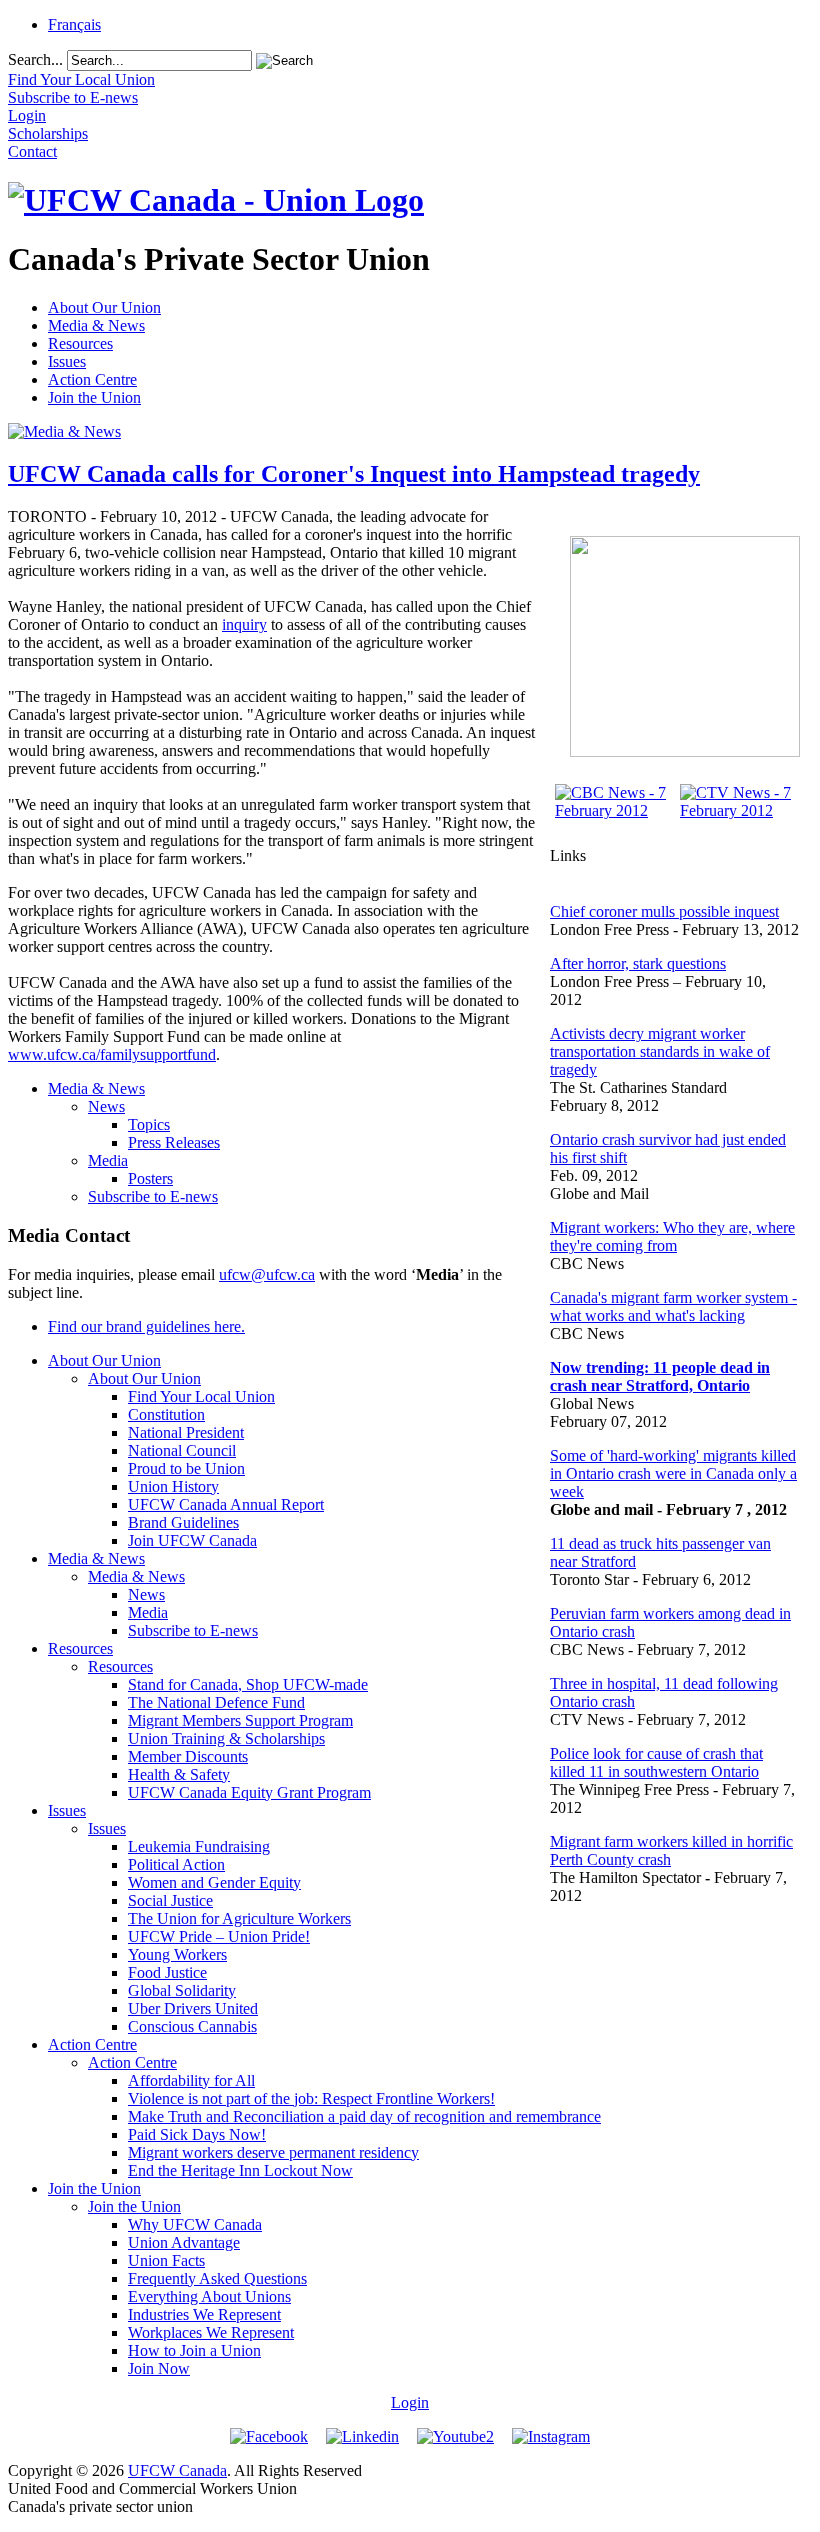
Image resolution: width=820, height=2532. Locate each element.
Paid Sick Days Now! (197, 2134)
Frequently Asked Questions (217, 2278)
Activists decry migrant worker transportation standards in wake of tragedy (660, 1051)
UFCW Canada (177, 2470)
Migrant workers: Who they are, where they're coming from (672, 1236)
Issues (67, 361)
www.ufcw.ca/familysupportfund (112, 1054)
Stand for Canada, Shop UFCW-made (248, 1684)
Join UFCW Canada (192, 1540)
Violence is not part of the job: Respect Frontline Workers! (311, 2098)
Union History (173, 1486)
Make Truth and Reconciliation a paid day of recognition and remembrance (364, 2116)
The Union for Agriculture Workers (239, 1918)
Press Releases (174, 1142)
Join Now (159, 2368)
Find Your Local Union (201, 1396)
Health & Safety (179, 1774)
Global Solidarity (182, 1990)
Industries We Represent (204, 2314)
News (106, 1106)
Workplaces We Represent (211, 2332)
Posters (150, 1178)
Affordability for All (191, 2080)
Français (74, 24)
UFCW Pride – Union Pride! (219, 1936)
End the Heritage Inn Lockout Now (240, 2170)
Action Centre (92, 379)
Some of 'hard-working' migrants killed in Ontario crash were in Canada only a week (673, 1473)
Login (410, 2402)
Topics (149, 1124)
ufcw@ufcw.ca (267, 1274)
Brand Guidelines (183, 1522)
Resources (80, 343)
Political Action (176, 1864)
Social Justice (170, 1900)
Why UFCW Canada (195, 2224)
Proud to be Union (186, 1468)
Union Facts (166, 2260)
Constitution (166, 1414)
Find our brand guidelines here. (146, 1326)
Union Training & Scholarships (226, 1738)
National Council (182, 1450)
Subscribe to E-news (153, 1196)
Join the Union (94, 397)
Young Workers (177, 1954)
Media (108, 1160)
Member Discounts (188, 1756)
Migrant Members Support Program (240, 1720)
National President (186, 1432)
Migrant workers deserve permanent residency (273, 2152)
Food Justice (167, 1972)
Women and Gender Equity (214, 1882)
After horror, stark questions (638, 963)
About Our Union (104, 307)
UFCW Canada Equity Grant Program (249, 1792)
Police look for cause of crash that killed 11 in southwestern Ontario (656, 1762)
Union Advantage (184, 2242)
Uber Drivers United (193, 2008)
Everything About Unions (209, 2296)
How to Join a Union (194, 2350)
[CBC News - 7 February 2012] (612, 810)
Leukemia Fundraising (199, 1846)
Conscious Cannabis (192, 2026)
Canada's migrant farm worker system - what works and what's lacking (673, 1306)
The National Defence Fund (216, 1702)
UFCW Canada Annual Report (226, 1504)
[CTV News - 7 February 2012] (737, 810)
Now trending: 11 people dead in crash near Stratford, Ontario (660, 1376)
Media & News (96, 325)
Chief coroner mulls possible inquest (664, 911)
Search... (35, 59)
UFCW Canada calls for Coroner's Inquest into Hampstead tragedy (354, 474)
